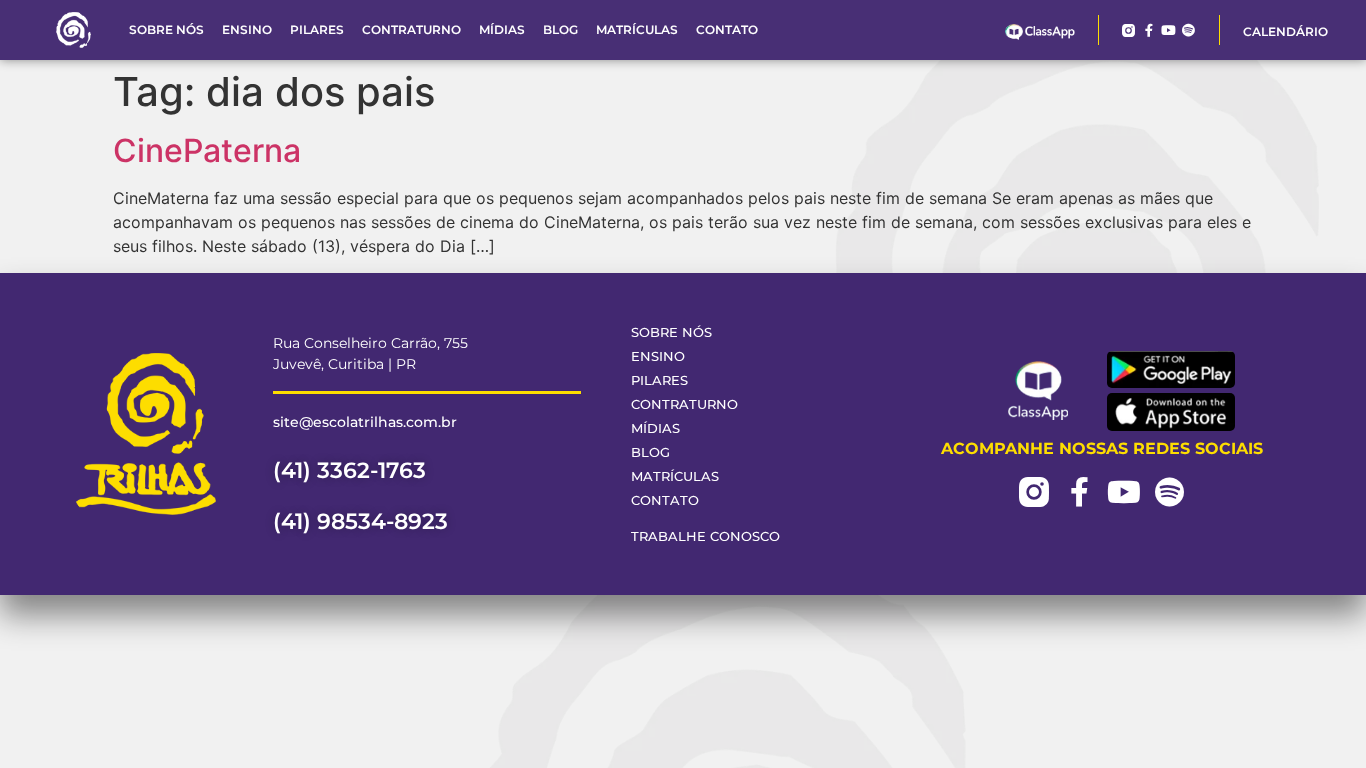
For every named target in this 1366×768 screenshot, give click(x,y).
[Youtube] (1168, 30)
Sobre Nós (166, 29)
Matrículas (637, 29)
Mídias (502, 29)
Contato (727, 29)
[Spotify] (1188, 30)
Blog (560, 29)
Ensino (247, 29)
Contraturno (411, 29)
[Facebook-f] (1148, 30)
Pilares (317, 29)
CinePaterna (207, 150)
